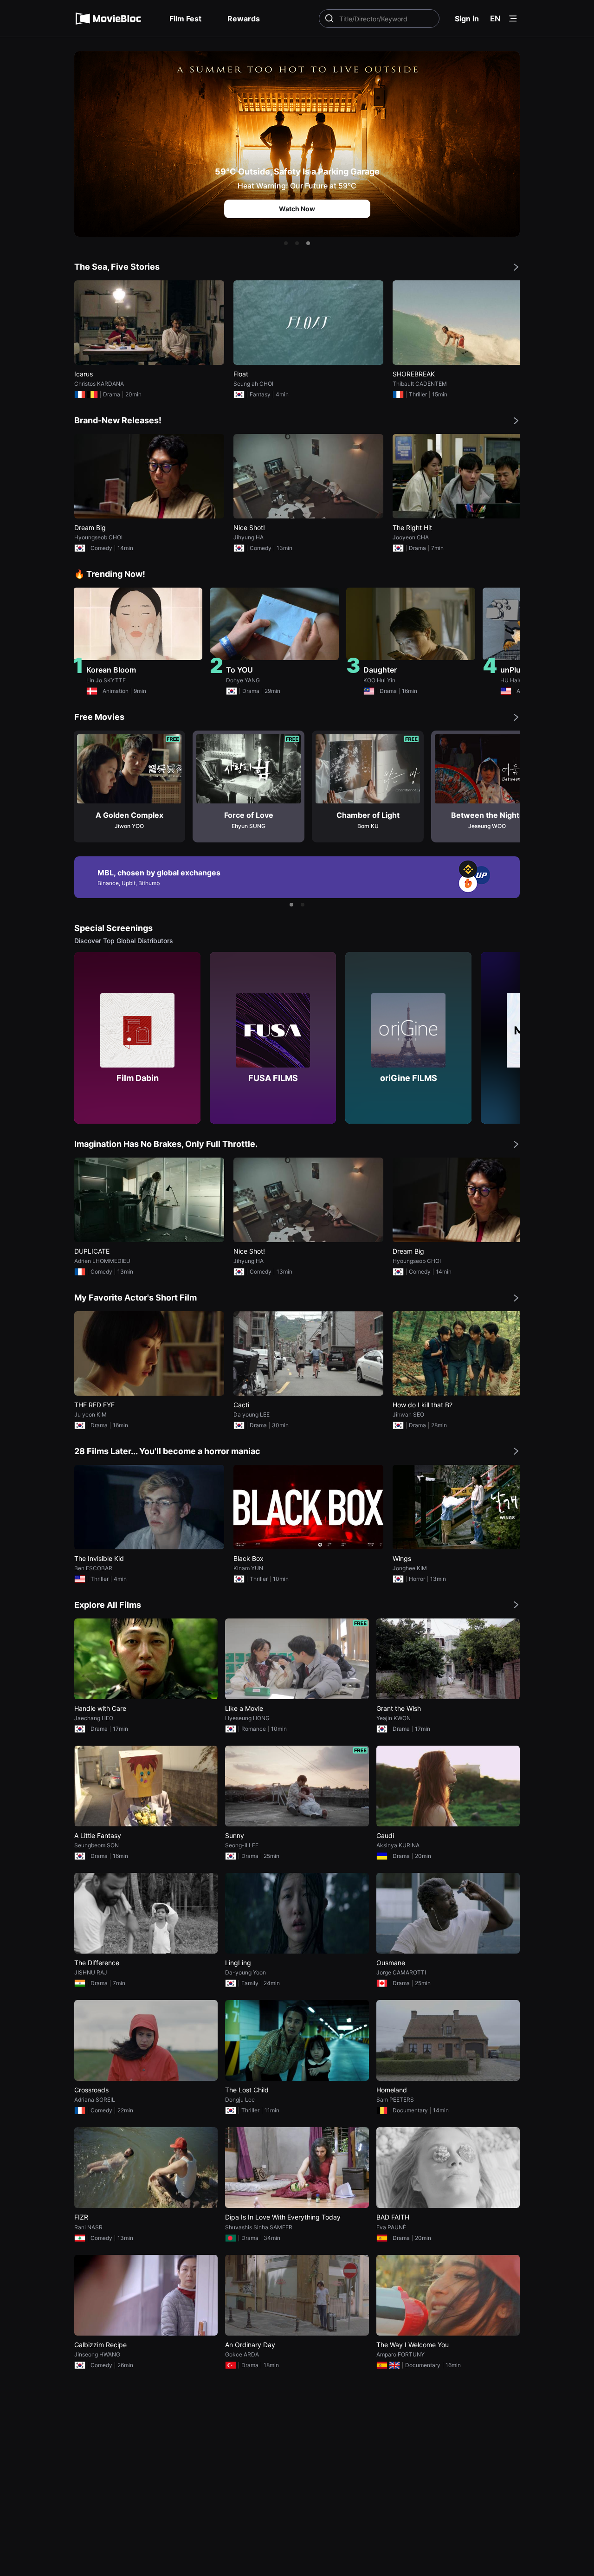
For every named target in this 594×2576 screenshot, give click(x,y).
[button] (286, 243)
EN (495, 19)
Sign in (467, 19)
